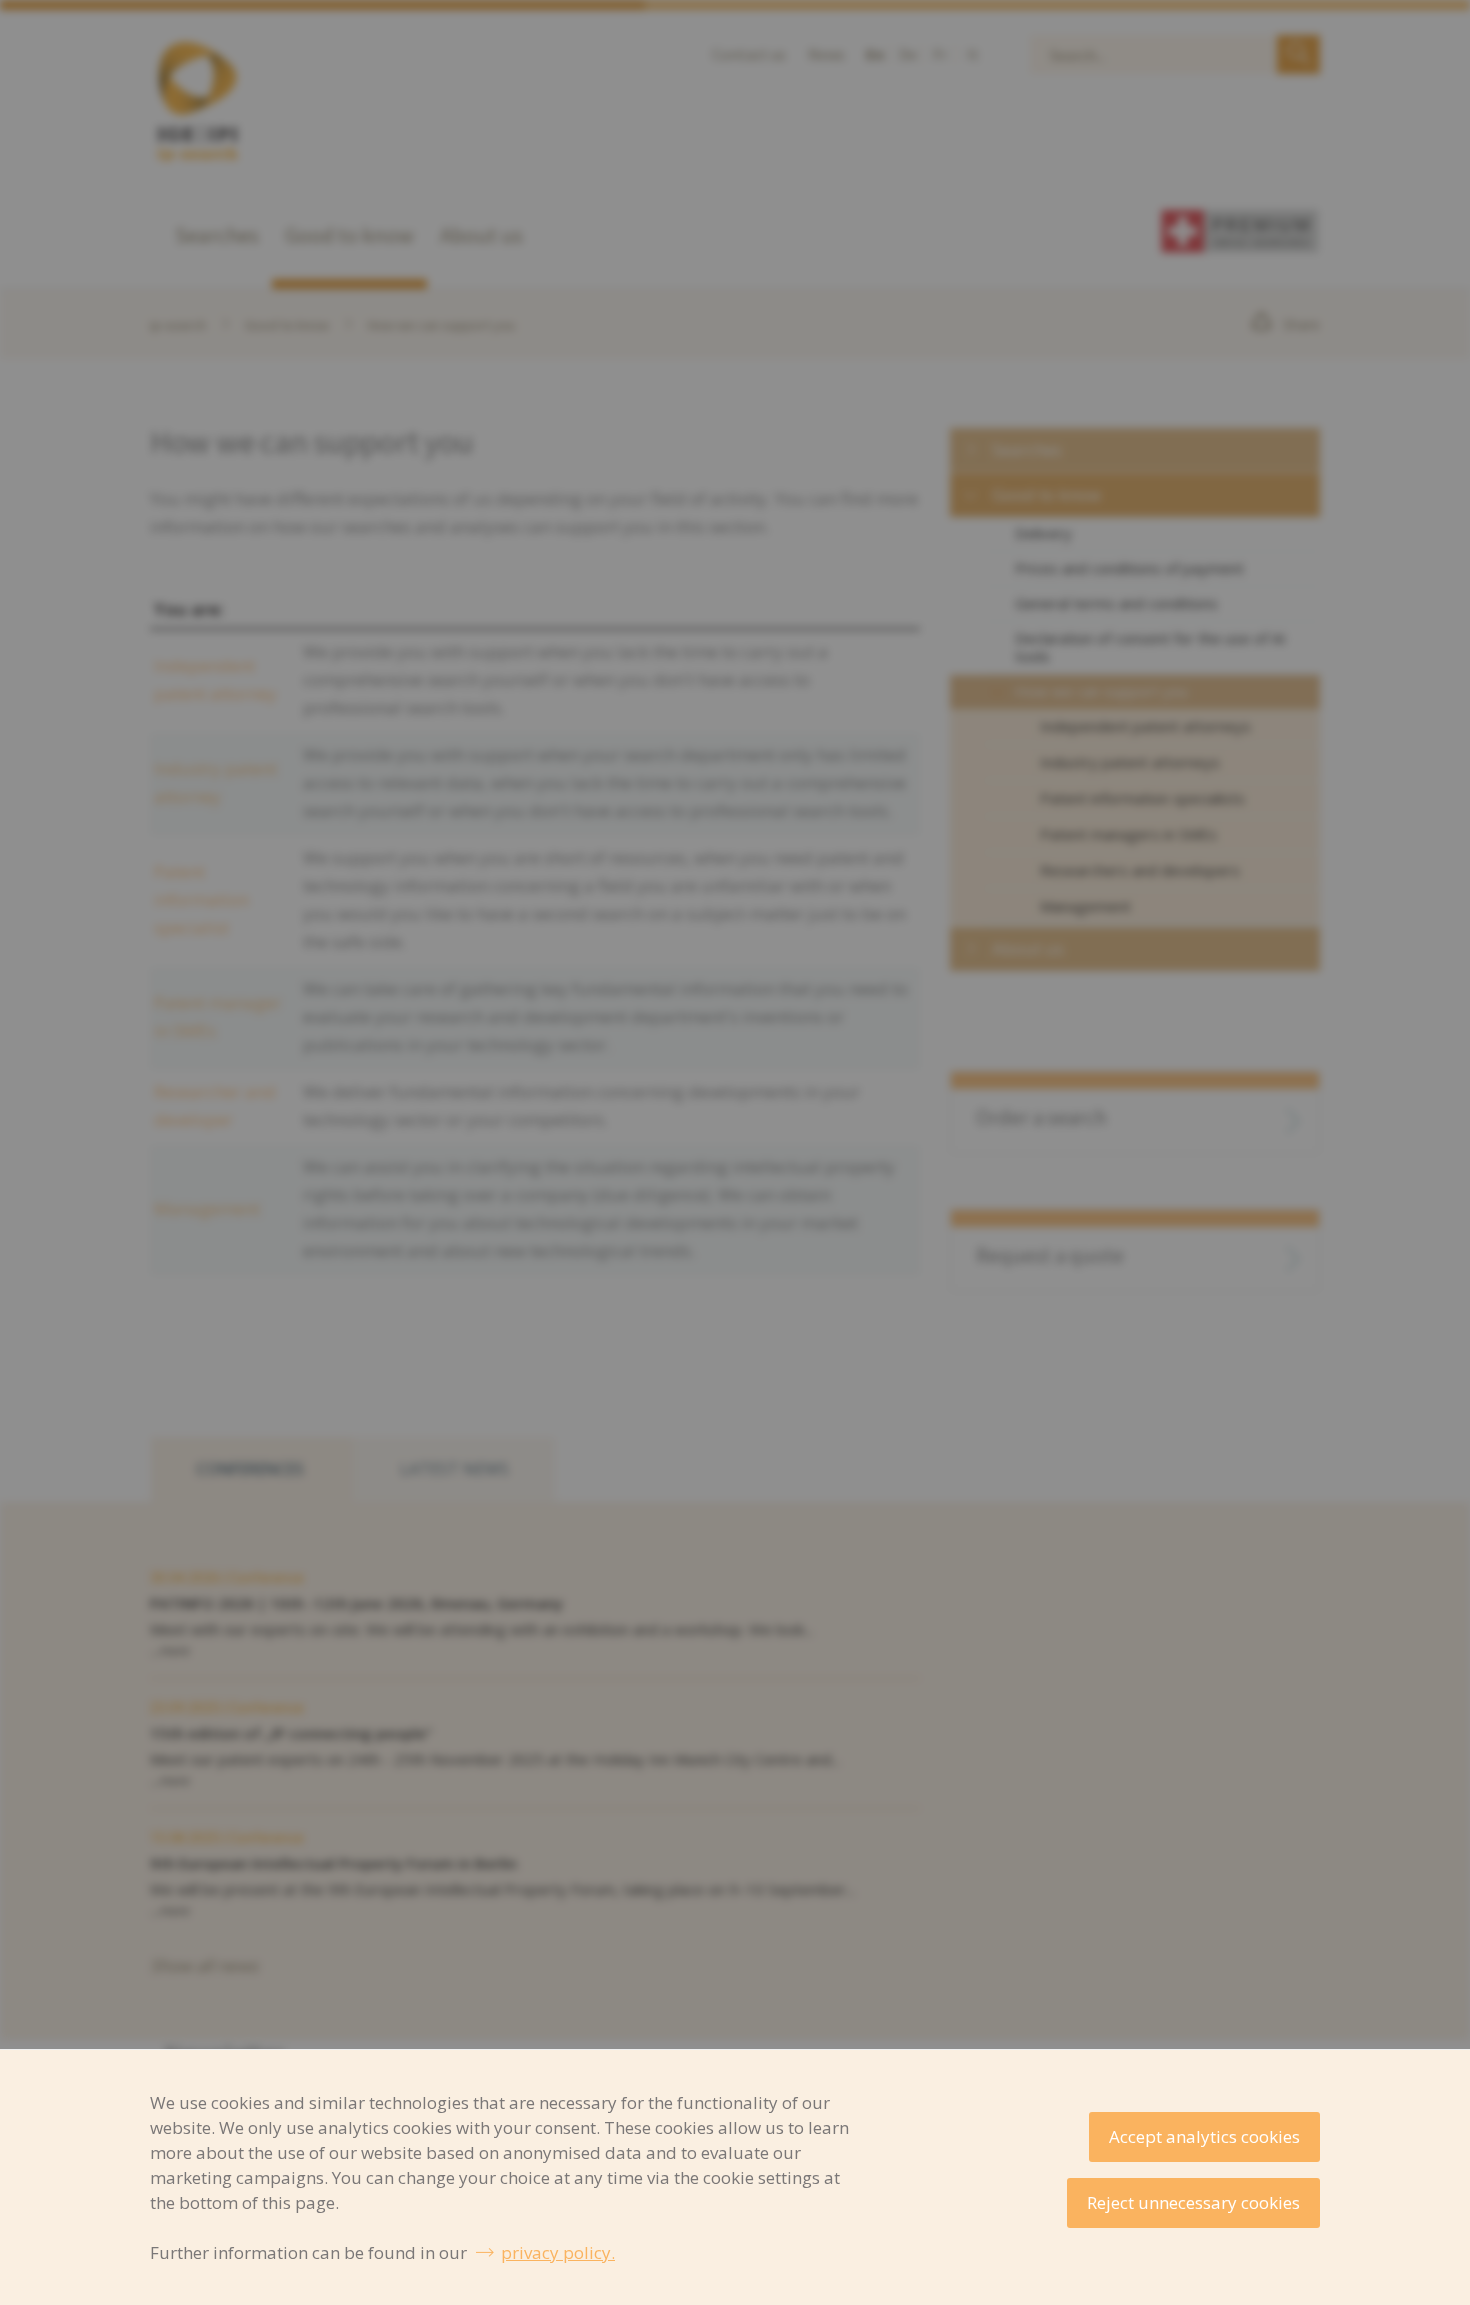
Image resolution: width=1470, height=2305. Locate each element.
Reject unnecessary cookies (1193, 2202)
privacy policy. (558, 2252)
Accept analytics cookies (1204, 2136)
